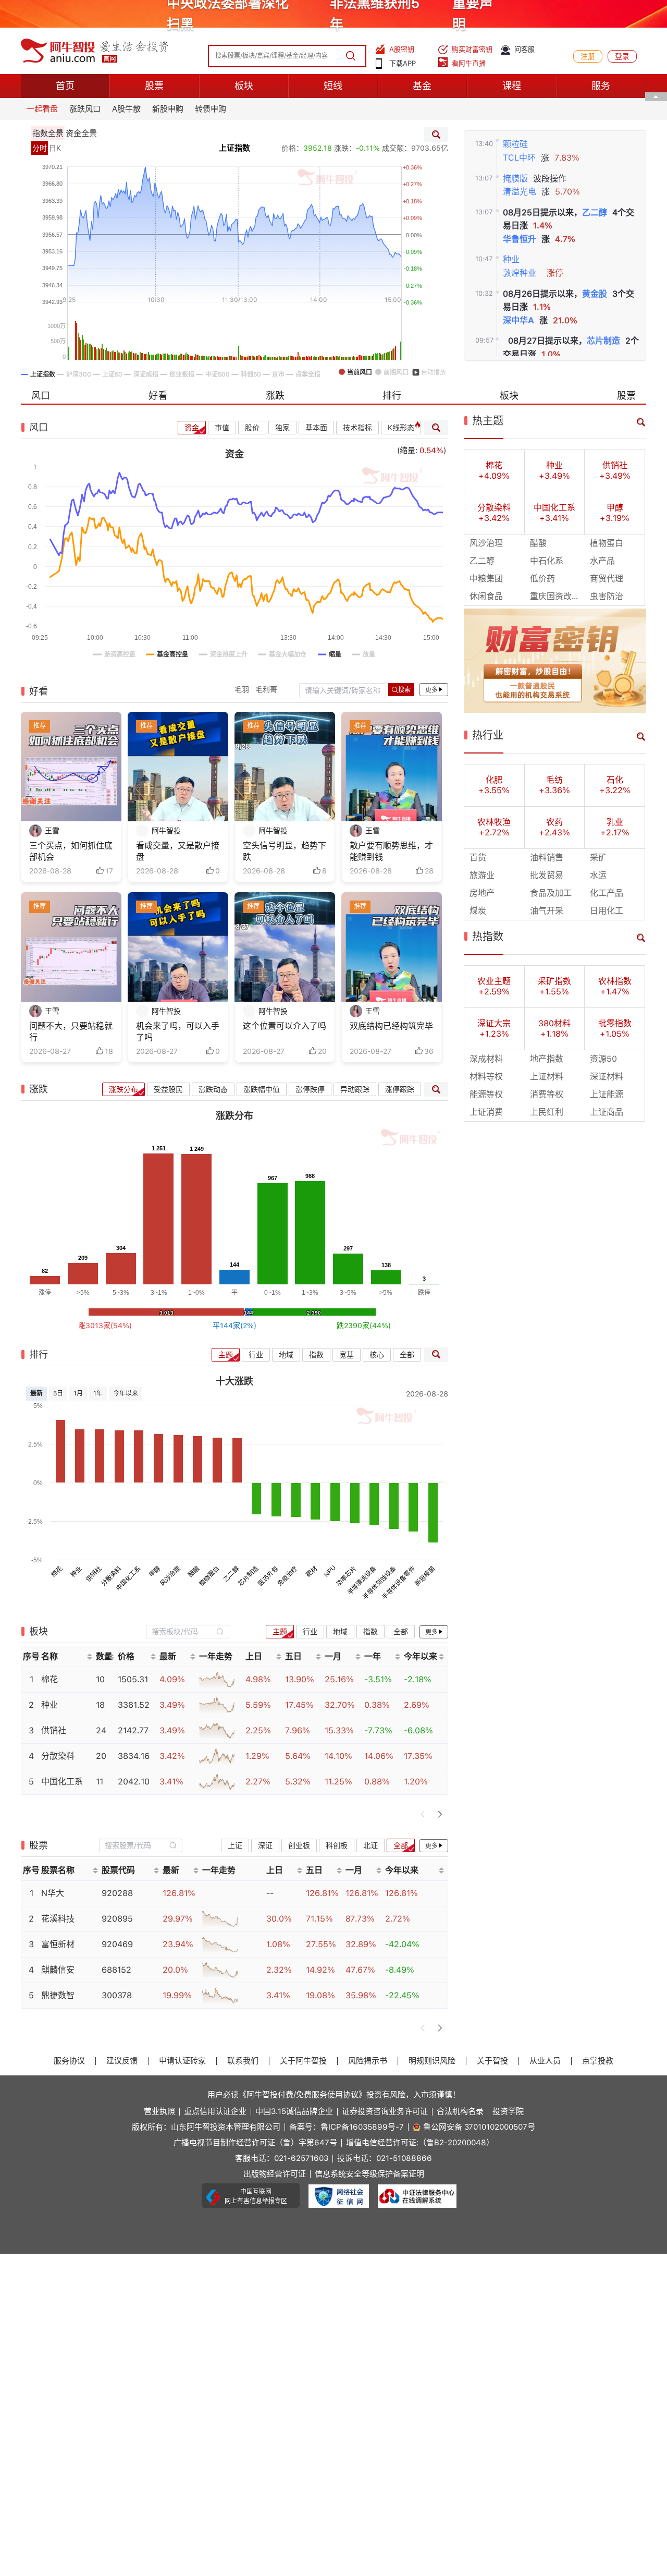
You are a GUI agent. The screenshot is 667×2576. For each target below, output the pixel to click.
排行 (392, 396)
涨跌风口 (85, 109)
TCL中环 (519, 158)
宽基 (347, 1355)
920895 (117, 1919)
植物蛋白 (209, 1576)
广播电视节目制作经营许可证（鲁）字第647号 (255, 2143)
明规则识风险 (432, 2061)
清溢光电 (520, 192)
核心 (377, 1355)
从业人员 (545, 2061)
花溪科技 (58, 1919)
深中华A (518, 320)
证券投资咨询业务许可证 (385, 2112)
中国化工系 (128, 1578)
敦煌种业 (520, 273)
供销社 (94, 1573)
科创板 (337, 1845)
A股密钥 (402, 49)
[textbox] (182, 1632)
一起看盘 (42, 109)
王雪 (52, 831)
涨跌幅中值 (262, 1089)
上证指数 (234, 148)
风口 (41, 396)
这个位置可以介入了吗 (285, 1026)
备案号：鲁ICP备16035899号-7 (347, 2127)
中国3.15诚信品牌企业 (294, 2112)
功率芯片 (347, 1576)
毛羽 (242, 689)
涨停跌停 (310, 1089)
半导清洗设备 (362, 1580)
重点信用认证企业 (215, 2112)
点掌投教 (598, 2061)
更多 (431, 690)
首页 (65, 86)
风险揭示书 (368, 2061)
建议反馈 (122, 2061)
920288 (117, 1893)
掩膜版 (515, 179)
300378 (117, 1995)
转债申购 (211, 109)
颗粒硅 (515, 144)
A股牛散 (126, 109)
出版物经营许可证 (275, 2174)
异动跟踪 (355, 1089)
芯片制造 (603, 341)
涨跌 (275, 396)
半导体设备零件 (399, 1582)
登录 (622, 56)
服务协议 (69, 2061)
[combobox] (188, 1631)
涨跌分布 (123, 1089)
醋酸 (194, 1571)
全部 (407, 1355)
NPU (330, 1571)
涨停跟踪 (400, 1089)
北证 (370, 1845)
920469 (117, 1944)
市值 (222, 428)
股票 (154, 86)
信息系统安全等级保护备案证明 (369, 2174)
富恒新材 (58, 1944)
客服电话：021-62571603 (282, 2159)
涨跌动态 (213, 1089)
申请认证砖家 (182, 2061)
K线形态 (401, 428)
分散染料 (111, 1576)
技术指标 (357, 428)
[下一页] (440, 1814)
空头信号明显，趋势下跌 (285, 851)
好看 (158, 396)
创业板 (299, 1845)
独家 (282, 428)
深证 (265, 1845)
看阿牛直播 (469, 63)
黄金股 (595, 294)
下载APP (403, 63)
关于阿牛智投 (303, 2061)
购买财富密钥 (472, 49)
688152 (116, 1970)
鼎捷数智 (58, 1995)
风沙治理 (170, 1576)
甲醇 (155, 1571)
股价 (252, 428)
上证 (235, 1845)
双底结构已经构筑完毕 (391, 1026)
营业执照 (159, 2112)
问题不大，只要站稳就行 (71, 1032)
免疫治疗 (288, 1576)
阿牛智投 (166, 831)
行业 (256, 1355)
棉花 (57, 1571)
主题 (226, 1355)
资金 (192, 428)
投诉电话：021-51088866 (385, 2159)
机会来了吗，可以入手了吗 (178, 1032)
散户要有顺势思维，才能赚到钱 (391, 851)
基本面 (316, 428)
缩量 (407, 451)
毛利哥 (266, 689)
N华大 (53, 1893)
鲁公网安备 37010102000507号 (479, 2127)
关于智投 (492, 2061)
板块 (244, 86)
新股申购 (168, 109)
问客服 (524, 49)
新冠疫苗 (425, 1576)
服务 (601, 86)
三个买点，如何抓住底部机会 (71, 851)
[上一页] (423, 1814)
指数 (316, 1355)
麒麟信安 (58, 1970)
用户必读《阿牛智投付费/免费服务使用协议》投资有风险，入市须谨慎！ (334, 2095)
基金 (422, 86)
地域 (286, 1355)
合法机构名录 (460, 2112)
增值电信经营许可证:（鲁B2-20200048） (420, 2143)
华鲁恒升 (520, 239)
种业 (511, 259)
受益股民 (168, 1089)
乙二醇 (595, 212)
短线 (333, 86)
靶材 (312, 1571)
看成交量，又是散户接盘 (178, 851)
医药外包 (268, 1576)
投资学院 (508, 2112)
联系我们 (243, 2061)
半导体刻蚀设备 (379, 1582)
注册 (588, 56)
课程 (512, 86)
